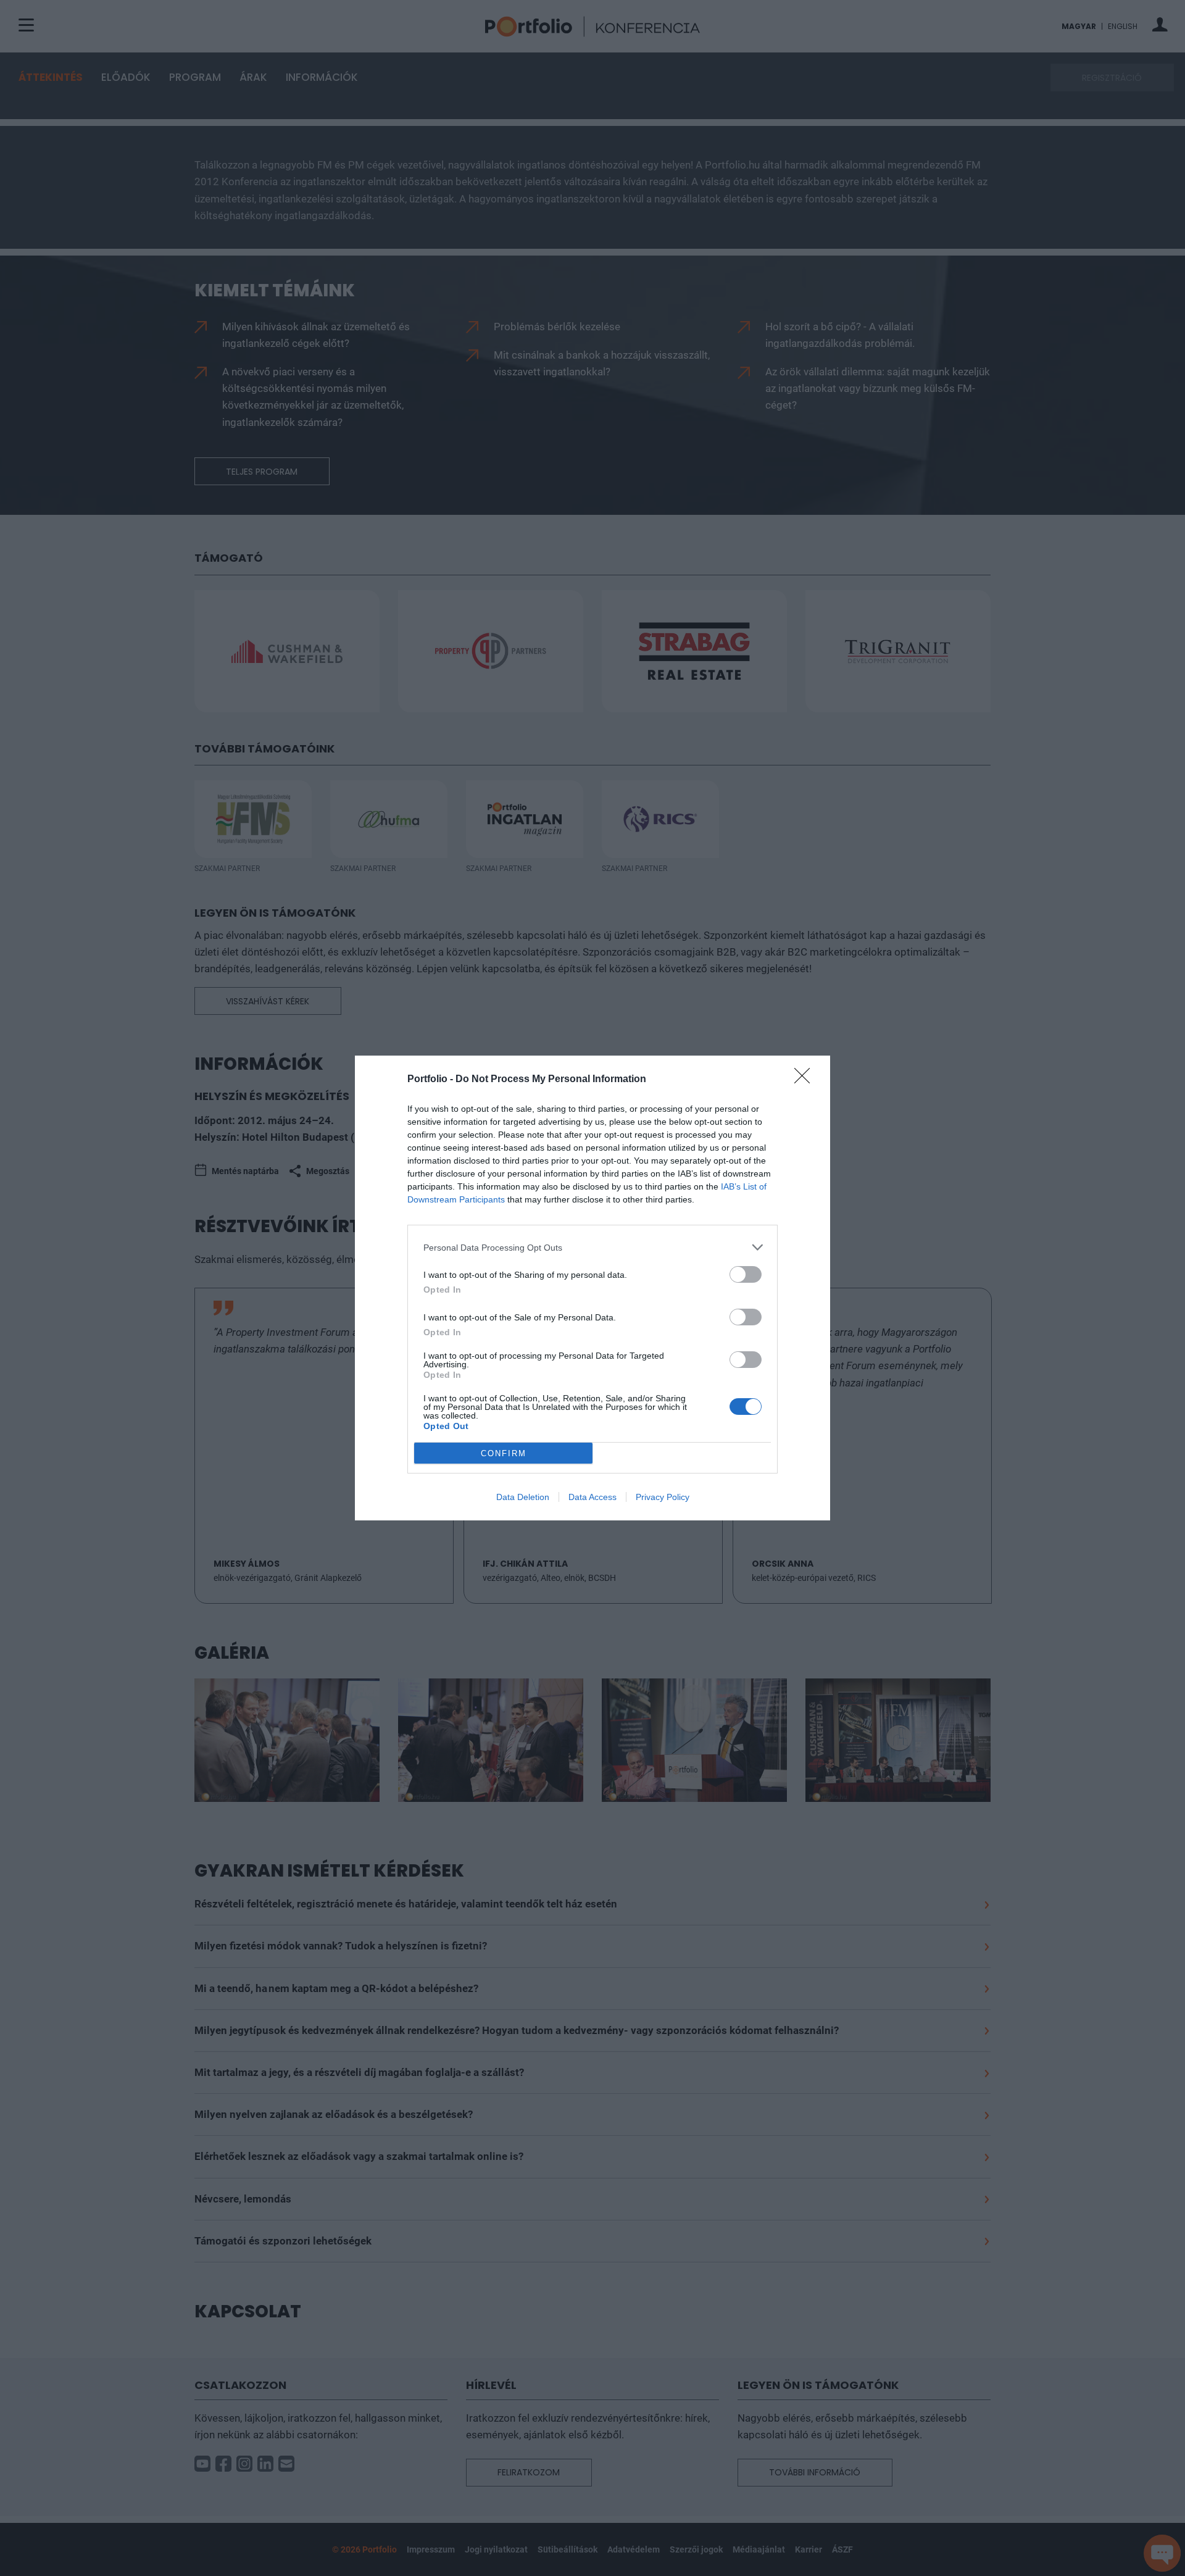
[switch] (746, 1274)
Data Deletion (523, 1497)
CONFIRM (504, 1453)
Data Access (592, 1497)
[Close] (806, 1080)
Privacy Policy (663, 1497)
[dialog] (592, 1288)
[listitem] (592, 1247)
